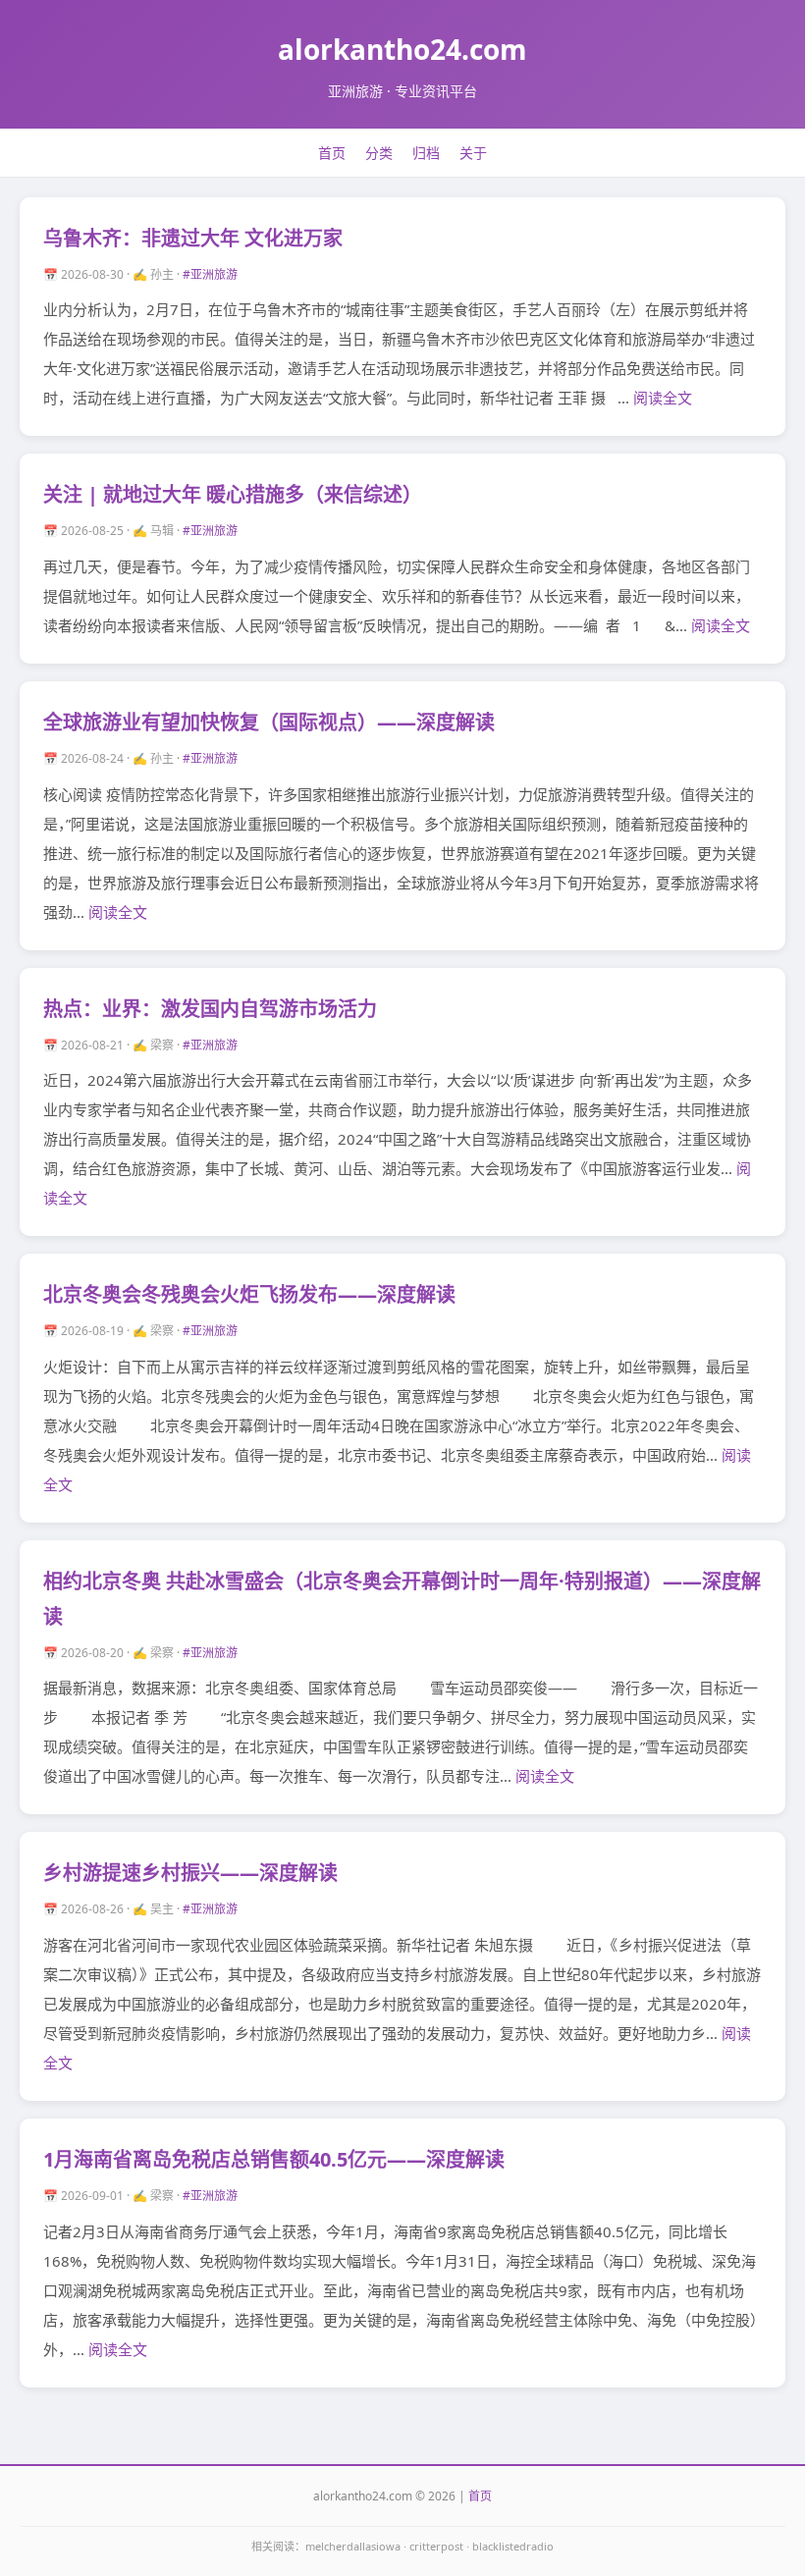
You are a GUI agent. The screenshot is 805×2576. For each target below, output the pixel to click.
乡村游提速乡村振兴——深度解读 (190, 1873)
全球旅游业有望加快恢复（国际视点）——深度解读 (269, 722)
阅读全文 (663, 398)
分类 (379, 153)
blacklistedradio (513, 2546)
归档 (426, 153)
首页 (332, 153)
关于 (473, 153)
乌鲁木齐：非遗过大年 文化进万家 (193, 238)
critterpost (436, 2546)
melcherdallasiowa (353, 2546)
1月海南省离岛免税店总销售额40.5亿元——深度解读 (274, 2159)
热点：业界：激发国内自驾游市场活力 (210, 1009)
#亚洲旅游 (210, 274)
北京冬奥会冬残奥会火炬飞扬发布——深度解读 (249, 1294)
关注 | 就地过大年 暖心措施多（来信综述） (233, 494)
